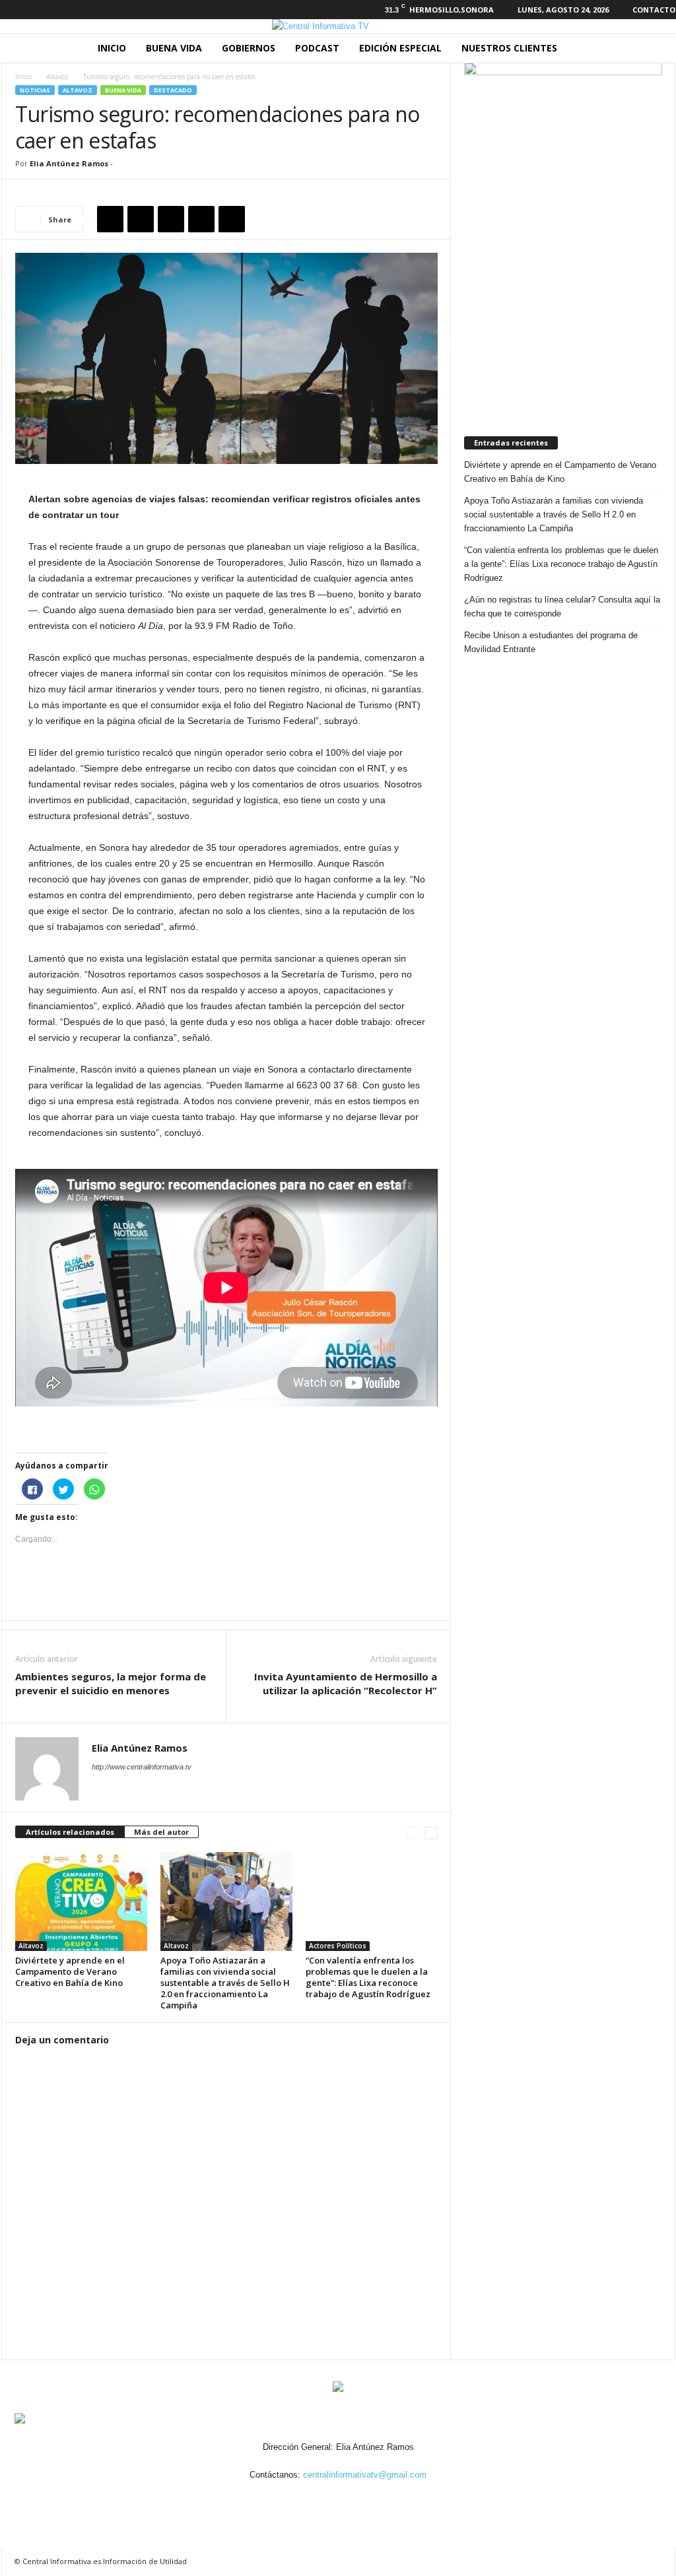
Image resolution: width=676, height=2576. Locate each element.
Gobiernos (249, 48)
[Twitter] (50, 10)
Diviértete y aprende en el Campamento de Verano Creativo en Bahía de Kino (70, 1971)
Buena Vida (174, 48)
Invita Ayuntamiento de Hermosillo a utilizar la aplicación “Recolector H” (346, 1683)
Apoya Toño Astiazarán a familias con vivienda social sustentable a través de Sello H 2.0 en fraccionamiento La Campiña (225, 1983)
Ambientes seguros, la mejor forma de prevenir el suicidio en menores (111, 1683)
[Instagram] (30, 10)
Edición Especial (400, 48)
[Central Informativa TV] (338, 26)
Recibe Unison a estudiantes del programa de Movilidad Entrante (551, 642)
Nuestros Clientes (509, 48)
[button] (656, 48)
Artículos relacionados (70, 1832)
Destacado (173, 90)
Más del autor (161, 1832)
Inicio (112, 48)
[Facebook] (9, 10)
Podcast (317, 48)
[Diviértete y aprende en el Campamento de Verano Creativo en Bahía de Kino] (81, 1901)
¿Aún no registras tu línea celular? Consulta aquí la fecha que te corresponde (562, 607)
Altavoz (57, 77)
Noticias (35, 90)
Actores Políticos (338, 1946)
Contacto (654, 10)
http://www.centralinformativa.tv (142, 1767)
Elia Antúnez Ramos (69, 163)
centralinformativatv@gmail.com (365, 2475)
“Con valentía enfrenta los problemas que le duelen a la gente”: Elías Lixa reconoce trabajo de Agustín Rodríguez (368, 1977)
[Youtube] (71, 10)
